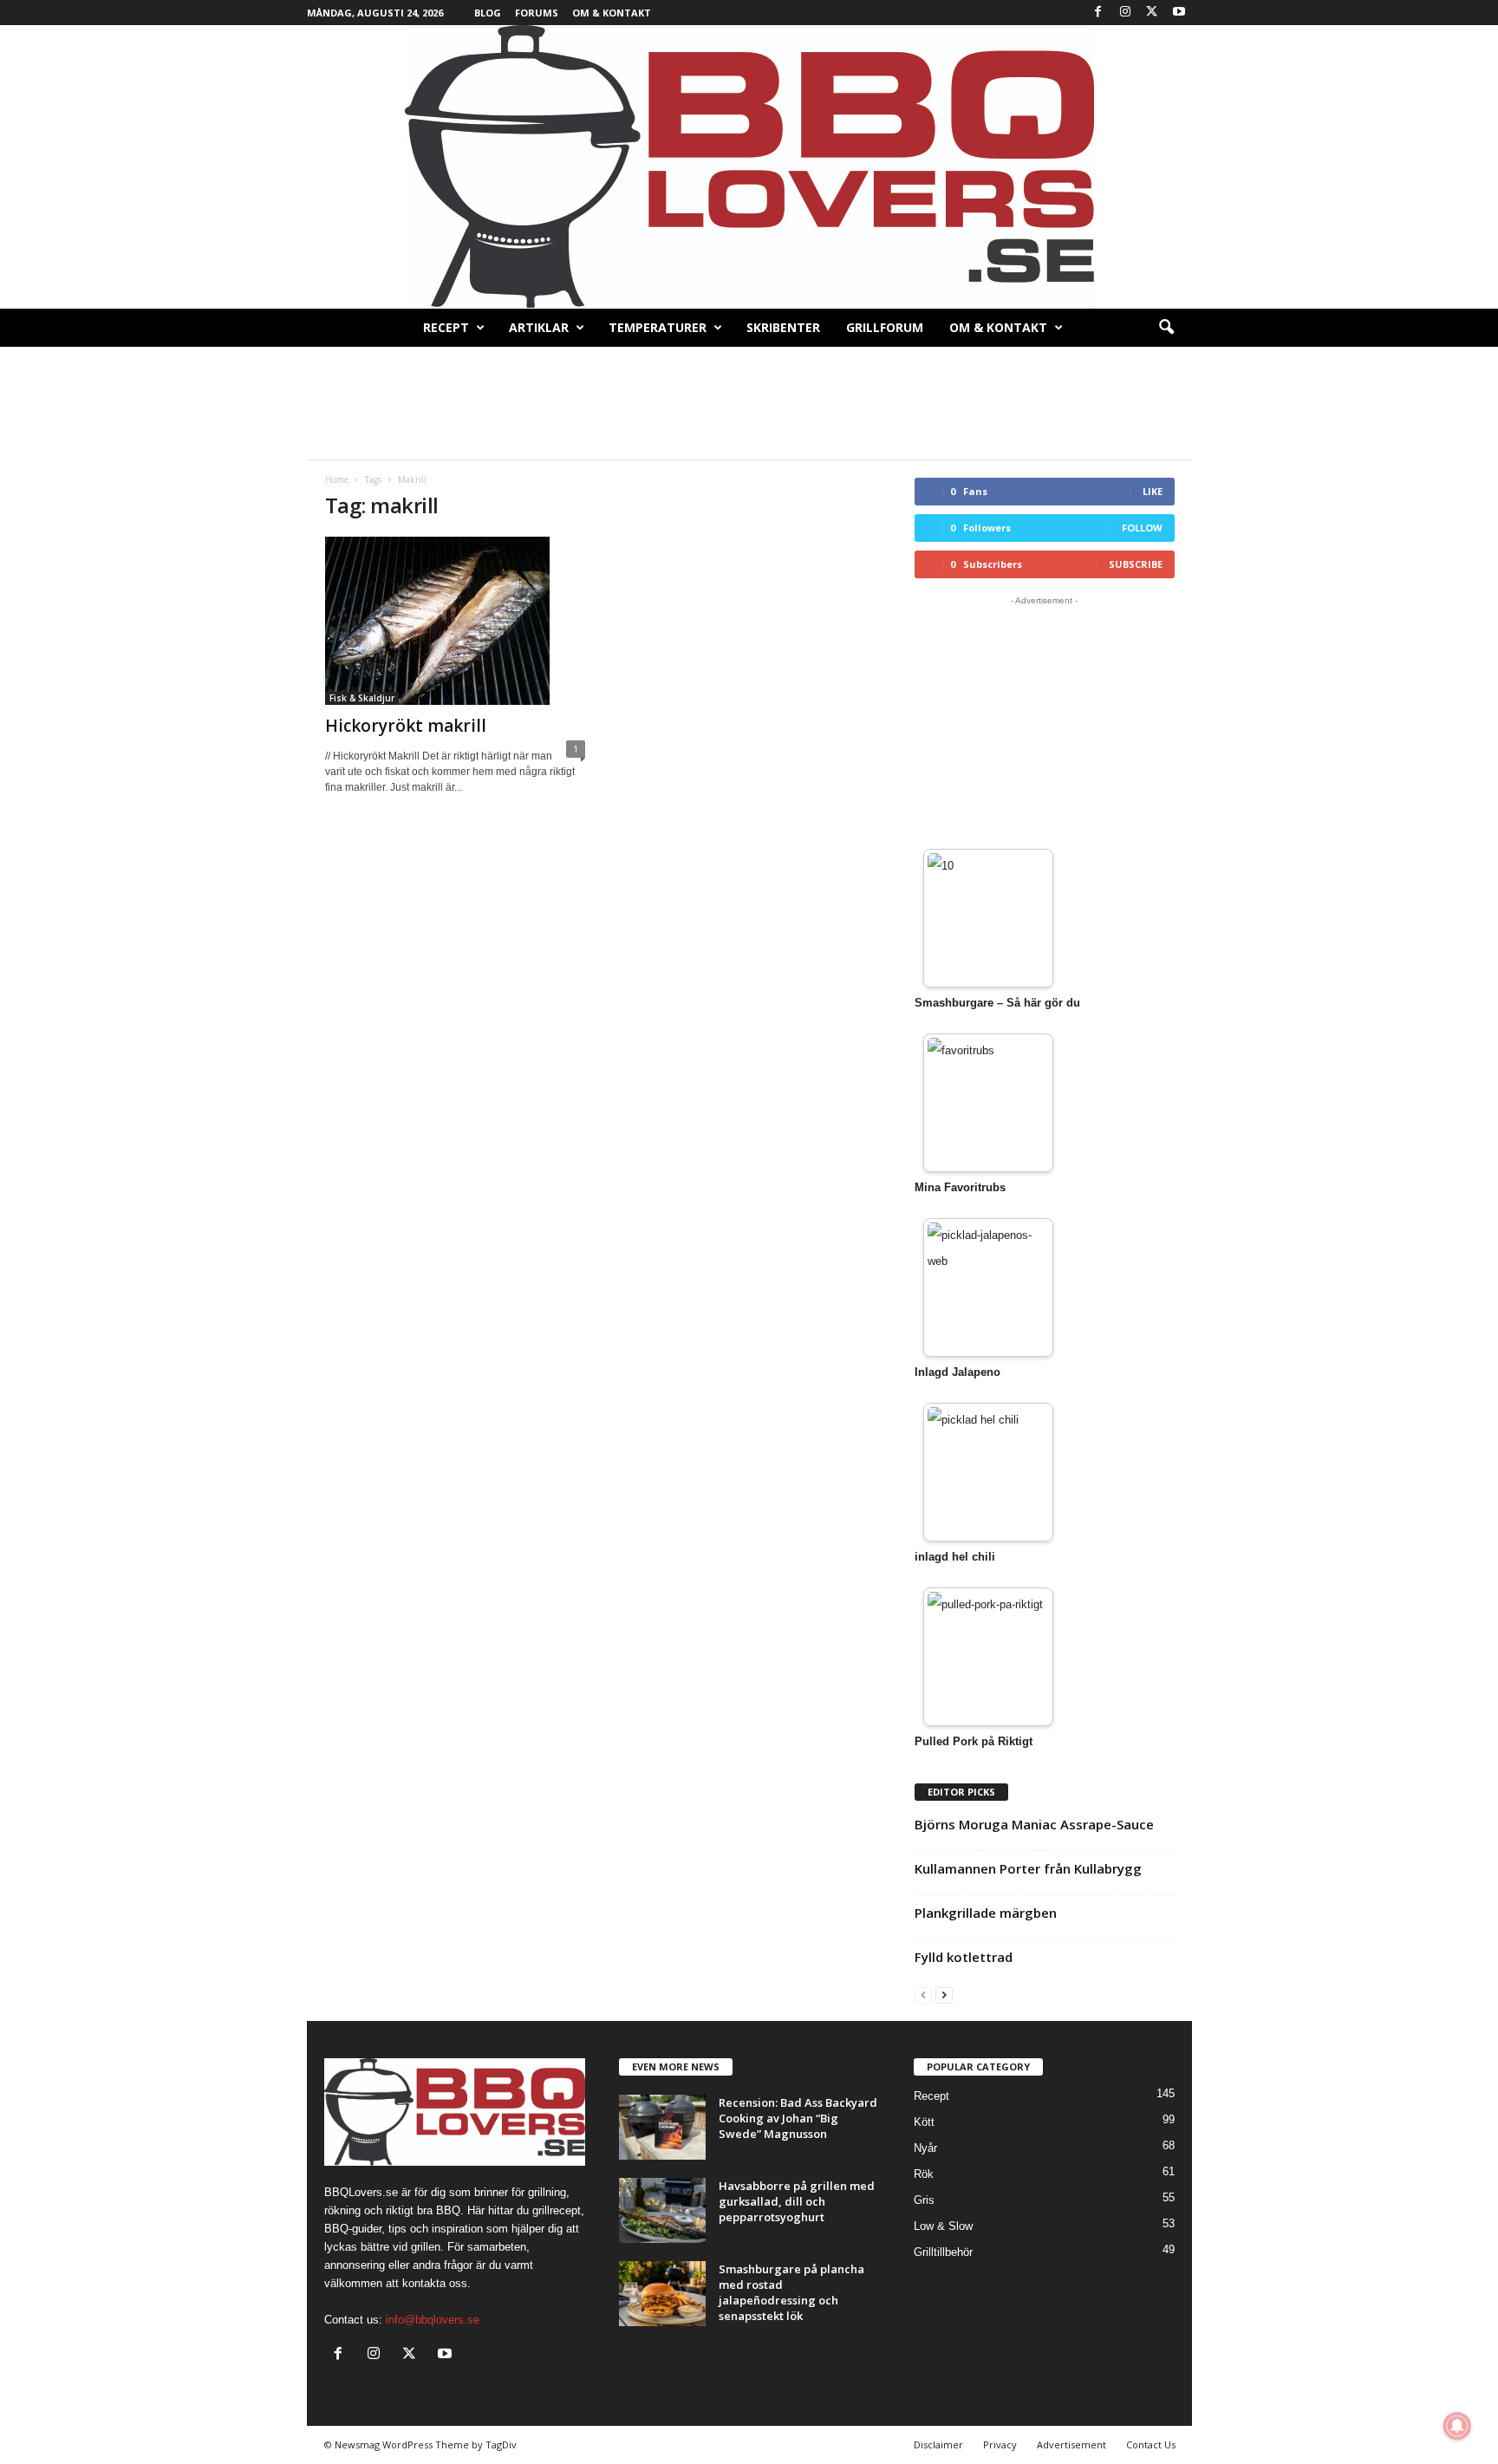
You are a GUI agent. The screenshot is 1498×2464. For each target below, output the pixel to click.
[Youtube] (1179, 13)
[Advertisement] (749, 403)
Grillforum (885, 327)
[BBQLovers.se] (749, 167)
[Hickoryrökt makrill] (455, 621)
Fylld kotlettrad (964, 1957)
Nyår (925, 2148)
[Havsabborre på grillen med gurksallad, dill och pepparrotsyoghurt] (662, 2210)
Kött (924, 2122)
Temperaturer (658, 327)
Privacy (1000, 2444)
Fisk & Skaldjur (362, 698)
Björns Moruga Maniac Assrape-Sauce (1034, 1824)
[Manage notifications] (1457, 2426)
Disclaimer (938, 2444)
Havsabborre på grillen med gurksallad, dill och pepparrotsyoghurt (797, 2201)
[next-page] (944, 1995)
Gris (924, 2200)
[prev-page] (923, 1995)
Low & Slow (943, 2226)
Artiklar (539, 327)
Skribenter (783, 327)
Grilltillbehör (943, 2252)
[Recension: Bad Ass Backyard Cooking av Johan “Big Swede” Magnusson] (662, 2127)
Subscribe (1136, 564)
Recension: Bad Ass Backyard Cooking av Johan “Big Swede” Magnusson (798, 2118)
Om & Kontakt (612, 13)
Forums (537, 13)
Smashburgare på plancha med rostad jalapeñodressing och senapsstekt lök (791, 2292)
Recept (446, 327)
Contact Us (1151, 2444)
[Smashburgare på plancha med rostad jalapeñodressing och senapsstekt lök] (662, 2294)
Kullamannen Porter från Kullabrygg (1028, 1868)
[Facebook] (1098, 13)
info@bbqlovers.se (433, 2320)
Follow (1142, 528)
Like (1153, 491)
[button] (1166, 328)
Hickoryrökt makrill (406, 726)
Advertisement (1071, 2444)
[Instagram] (1125, 13)
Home (337, 479)
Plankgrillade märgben (986, 1913)
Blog (488, 13)
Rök (924, 2174)
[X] (1152, 13)
